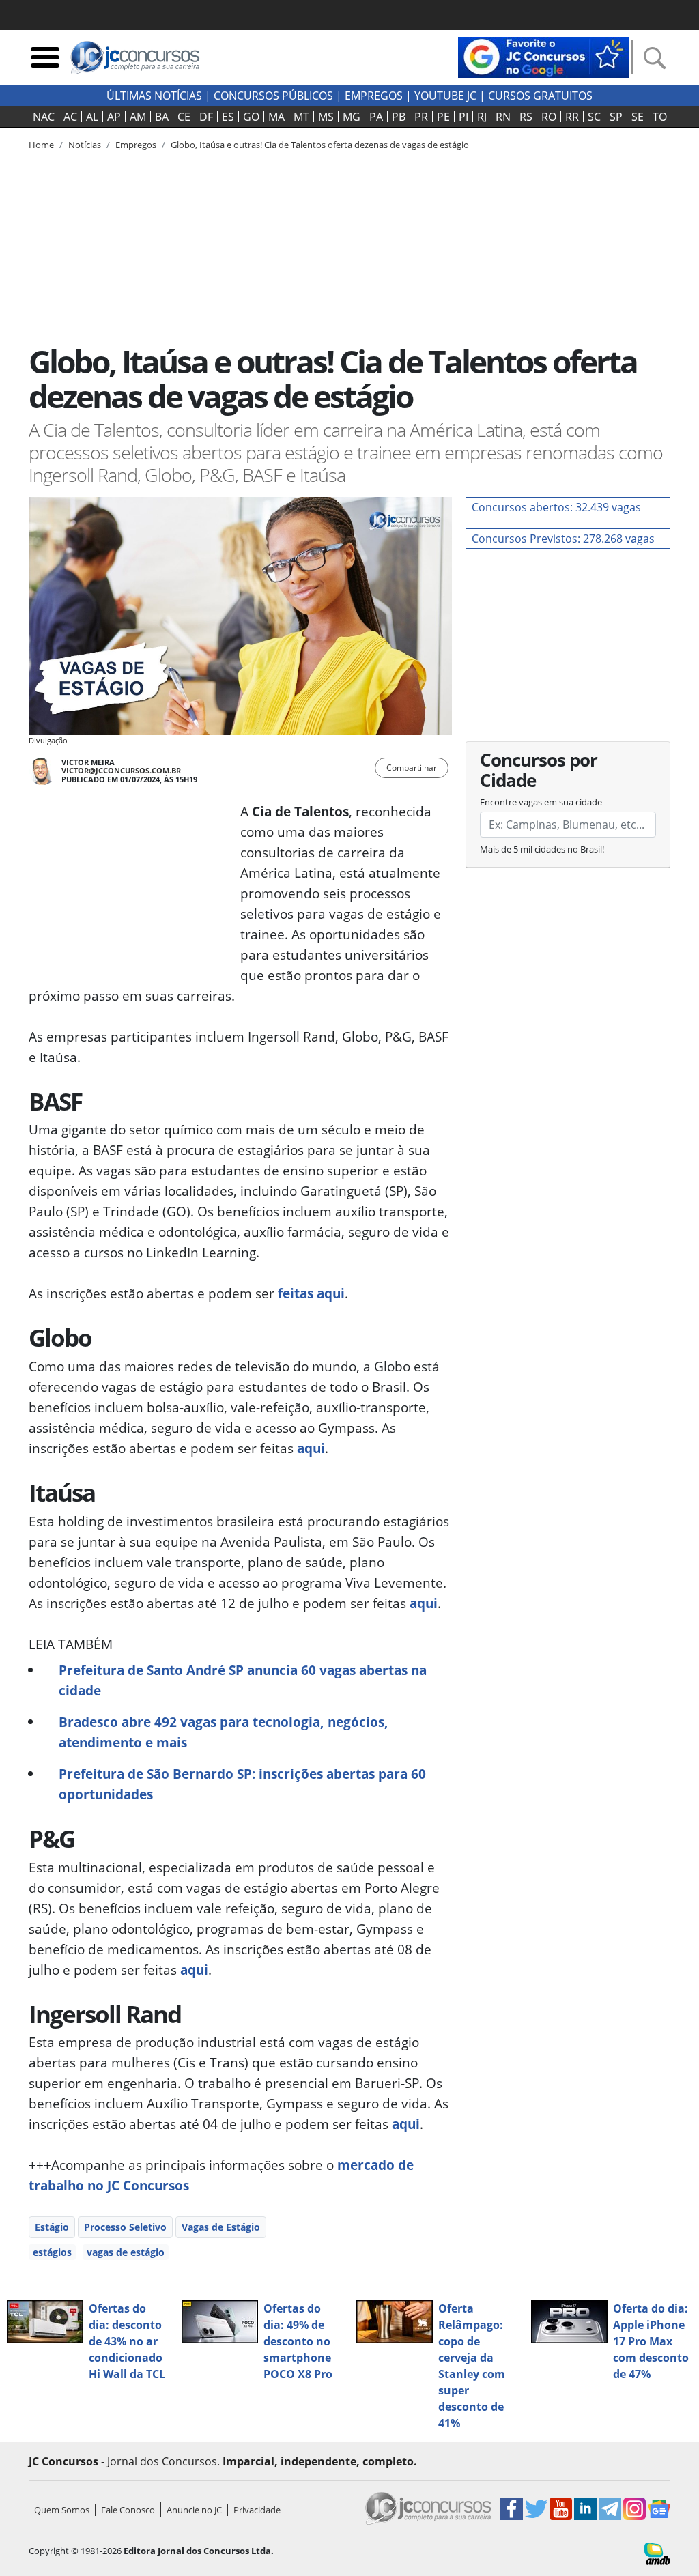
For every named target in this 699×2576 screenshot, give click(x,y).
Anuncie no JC (194, 2510)
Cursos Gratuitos (540, 96)
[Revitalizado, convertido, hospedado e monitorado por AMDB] (657, 2552)
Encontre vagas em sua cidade (541, 802)
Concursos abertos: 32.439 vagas (556, 507)
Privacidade (257, 2510)
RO (549, 117)
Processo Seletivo (125, 2227)
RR (572, 117)
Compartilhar (412, 768)
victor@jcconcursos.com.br (121, 770)
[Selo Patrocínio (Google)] (543, 56)
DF (206, 117)
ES (228, 117)
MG (352, 117)
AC (70, 117)
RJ (482, 117)
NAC (44, 117)
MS (326, 117)
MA (276, 117)
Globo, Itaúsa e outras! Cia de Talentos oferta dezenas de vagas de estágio (320, 145)
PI (463, 117)
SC (594, 117)
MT (301, 117)
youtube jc (445, 96)
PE (443, 117)
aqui (311, 1448)
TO (660, 117)
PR (421, 117)
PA (376, 117)
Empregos (374, 96)
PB (399, 117)
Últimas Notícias (154, 96)
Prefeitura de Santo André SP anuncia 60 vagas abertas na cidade (243, 1680)
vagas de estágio (126, 2252)
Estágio (52, 2227)
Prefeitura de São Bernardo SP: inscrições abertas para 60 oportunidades (242, 1784)
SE (638, 117)
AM (138, 117)
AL (92, 117)
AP (114, 117)
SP (616, 117)
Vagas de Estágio (221, 2227)
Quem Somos (62, 2510)
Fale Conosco (128, 2510)
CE (184, 117)
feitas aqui (311, 1293)
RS (526, 117)
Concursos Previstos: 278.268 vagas (563, 539)
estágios (52, 2252)
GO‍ (251, 117)
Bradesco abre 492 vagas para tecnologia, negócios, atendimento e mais (224, 1732)
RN (503, 117)
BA (162, 117)
